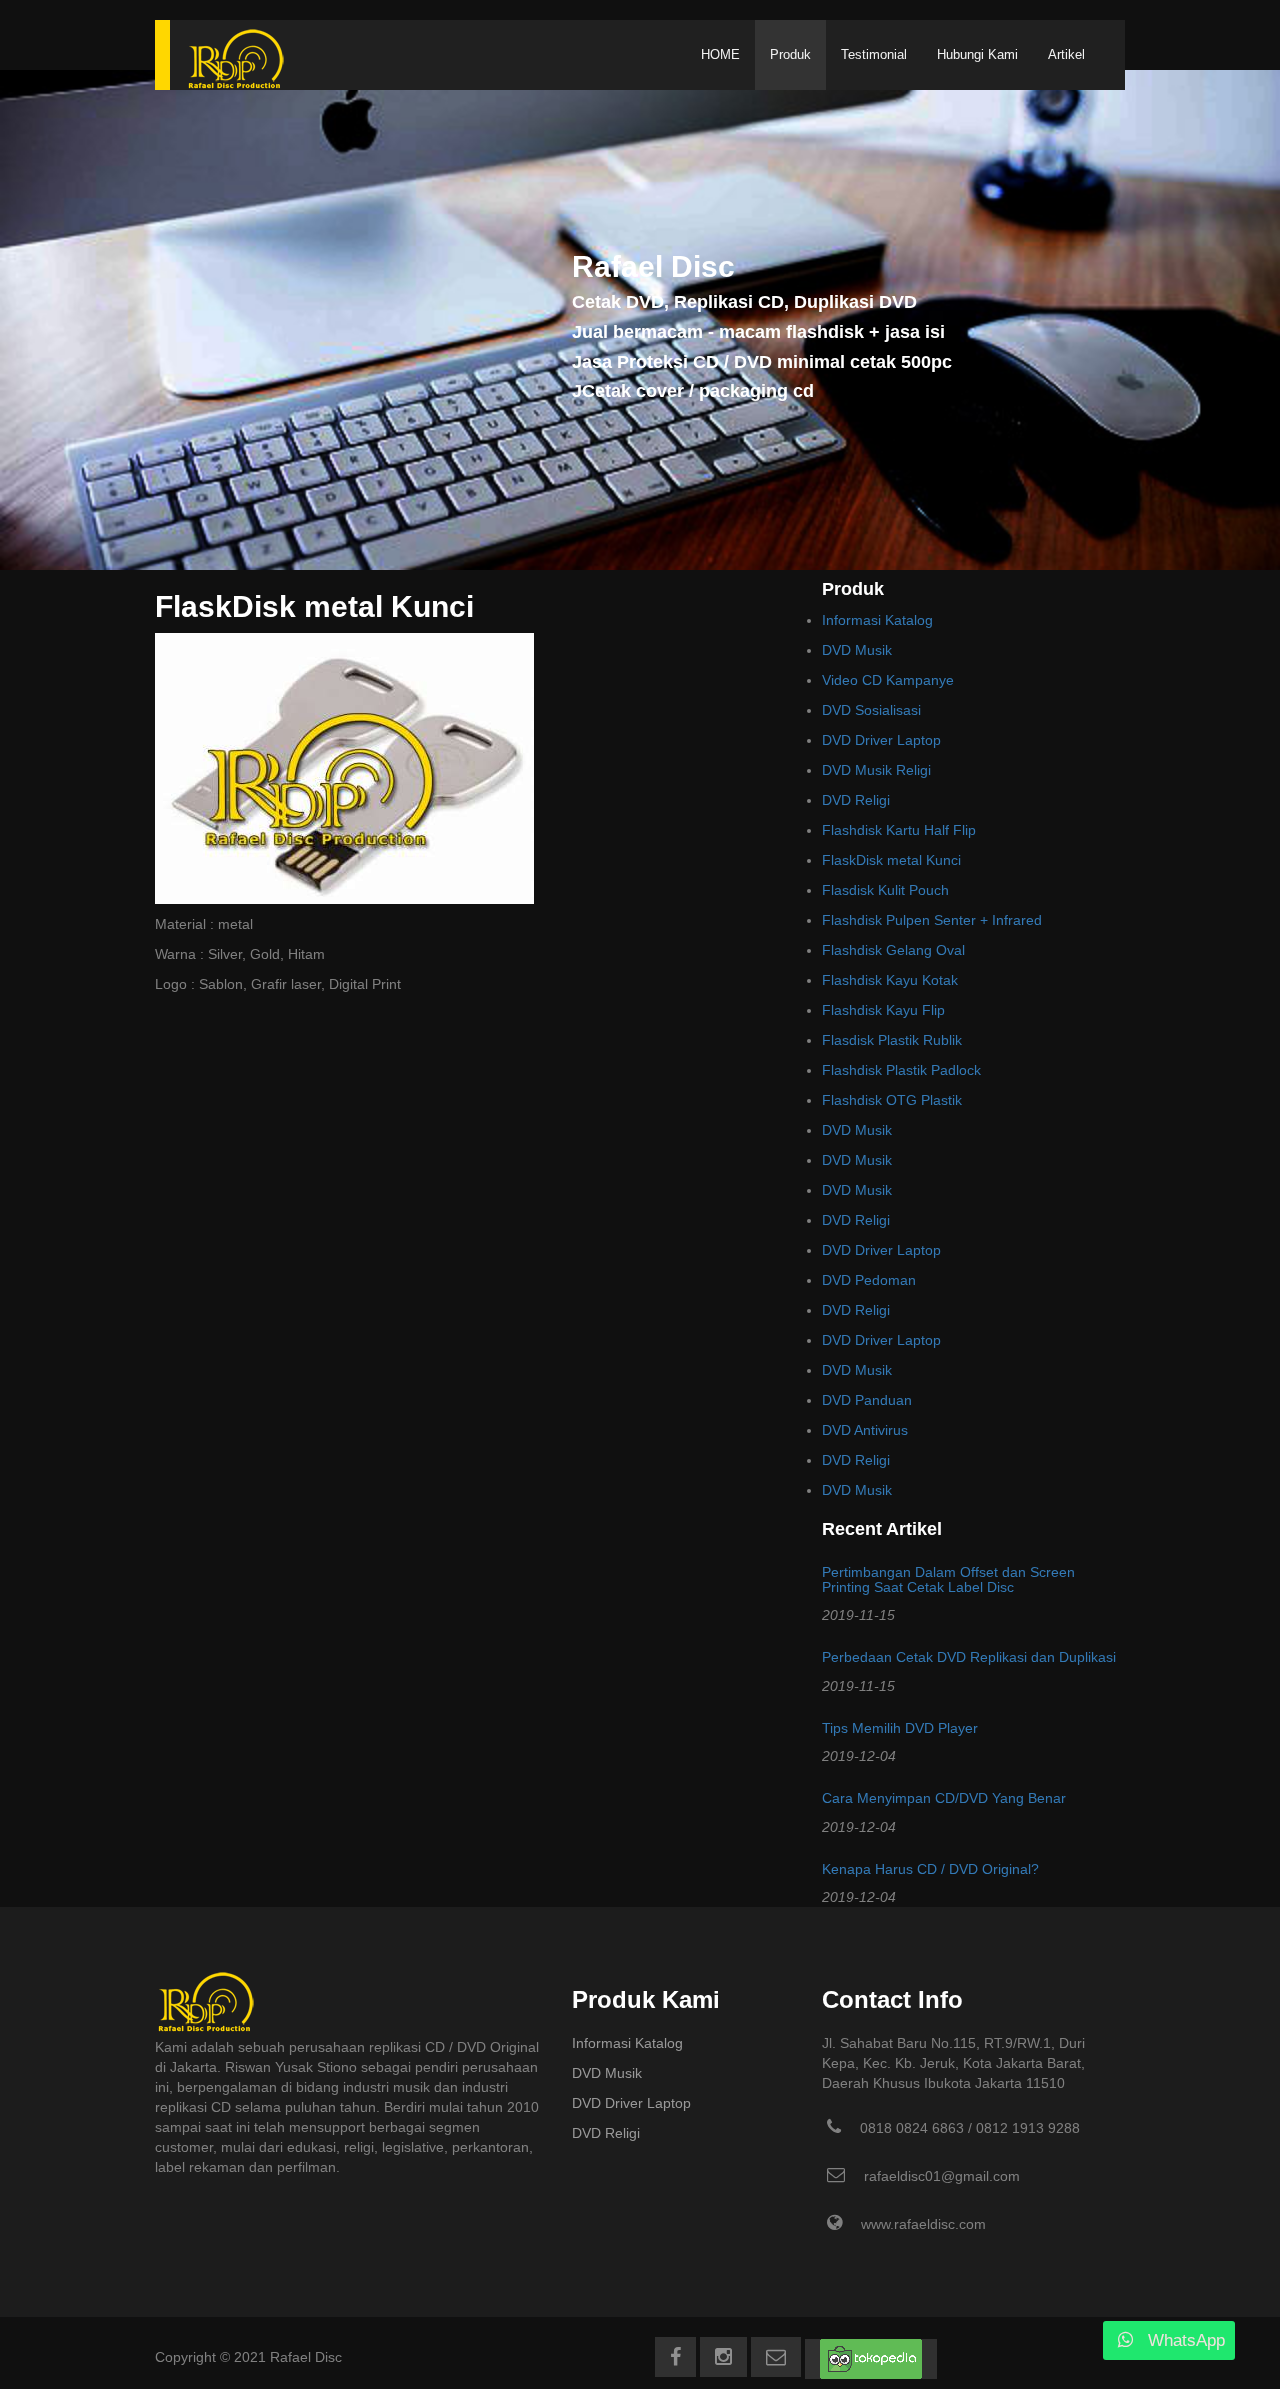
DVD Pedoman (869, 1280)
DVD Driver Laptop (881, 740)
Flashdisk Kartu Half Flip (899, 830)
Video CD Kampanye (888, 680)
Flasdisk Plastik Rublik (892, 1040)
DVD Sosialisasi (871, 710)
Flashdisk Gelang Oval (893, 950)
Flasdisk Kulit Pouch (885, 890)
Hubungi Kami (977, 54)
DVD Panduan (867, 1400)
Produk (790, 54)
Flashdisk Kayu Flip (883, 1010)
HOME (720, 54)
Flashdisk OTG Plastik (892, 1100)
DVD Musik (857, 650)
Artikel (1066, 54)
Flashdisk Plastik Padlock (901, 1070)
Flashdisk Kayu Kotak (890, 980)
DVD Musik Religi (876, 770)
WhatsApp (1186, 2340)
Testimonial (874, 54)
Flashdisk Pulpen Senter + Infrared (932, 920)
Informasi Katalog (877, 620)
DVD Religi (856, 800)
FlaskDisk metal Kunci (891, 860)
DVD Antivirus (865, 1430)
